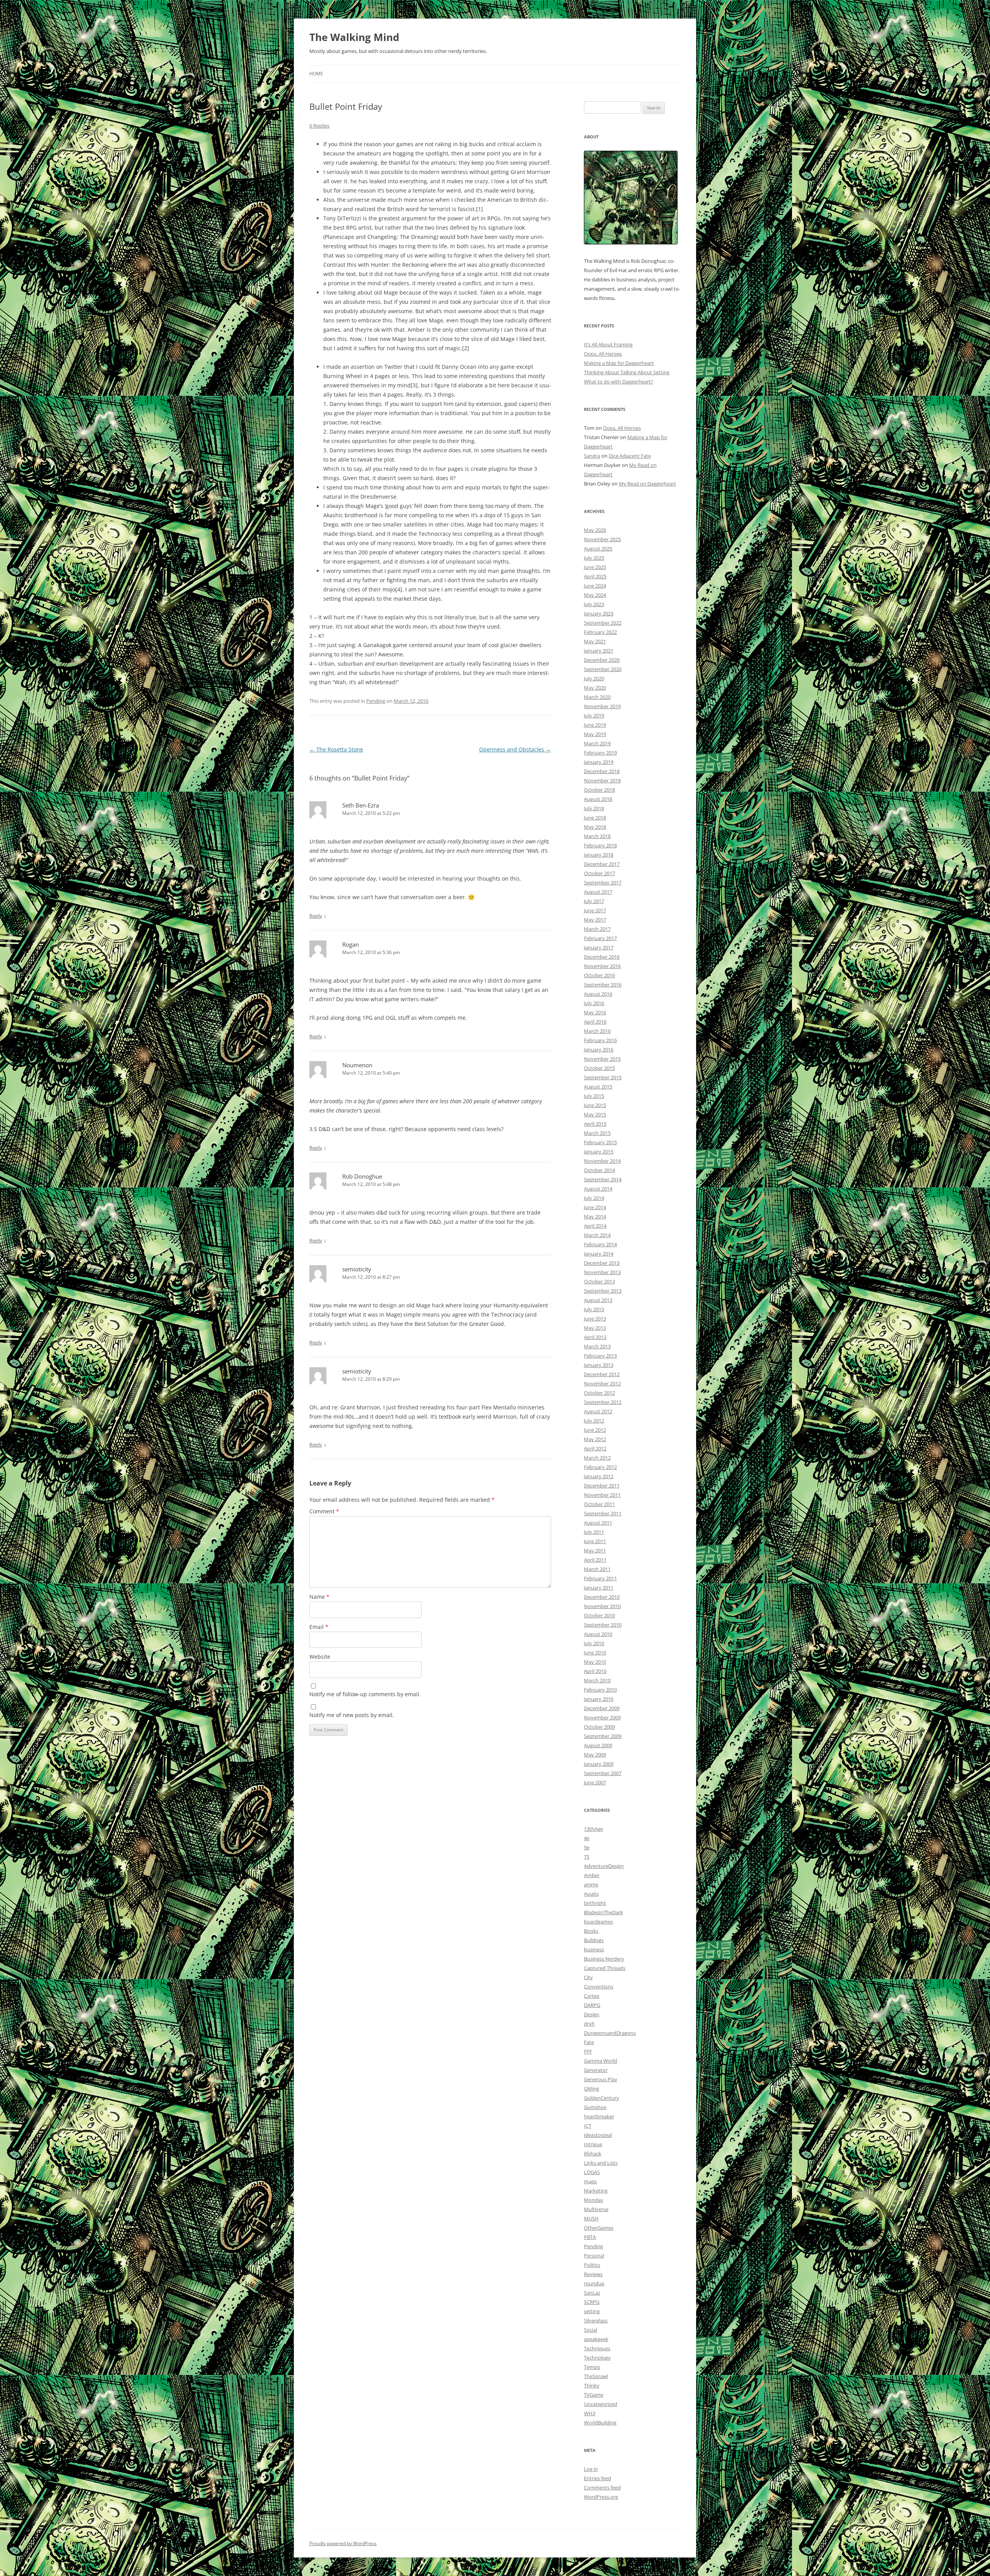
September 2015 (603, 1077)
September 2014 (603, 1179)
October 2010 (599, 1615)
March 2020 (597, 697)
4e (587, 1838)
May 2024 (595, 595)
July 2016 (594, 1003)
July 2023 (594, 604)
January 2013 (599, 1365)
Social (591, 2330)
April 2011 (595, 1560)
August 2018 (598, 799)
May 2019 (595, 734)
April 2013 (595, 1337)
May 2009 (595, 1755)
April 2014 (595, 1226)
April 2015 (595, 1124)
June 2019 (595, 725)
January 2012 (599, 1476)
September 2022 (603, 623)
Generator (596, 2070)
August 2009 (598, 1745)
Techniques (597, 2348)
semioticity (357, 1269)
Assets (591, 1894)
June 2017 (595, 910)
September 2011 (603, 1513)
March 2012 (597, 1458)
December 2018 (602, 771)
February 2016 (600, 1040)
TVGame (594, 2395)
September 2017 (603, 883)
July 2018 (594, 808)
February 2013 (600, 1356)
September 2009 (603, 1736)
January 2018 (599, 855)
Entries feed (597, 2478)
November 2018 (602, 780)
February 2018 (600, 845)
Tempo (592, 2367)
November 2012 (602, 1383)
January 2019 (599, 762)
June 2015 (595, 1105)
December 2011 (602, 1486)
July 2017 (594, 901)
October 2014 (599, 1170)
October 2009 (599, 1727)
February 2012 (600, 1467)
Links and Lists (601, 2163)
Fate (589, 2042)
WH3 (590, 2413)
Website (320, 1657)
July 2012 (594, 1421)
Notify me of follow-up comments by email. (365, 1694)
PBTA (590, 2237)
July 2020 (594, 678)
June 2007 (595, 1782)
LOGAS (592, 2172)
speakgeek (596, 2339)
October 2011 (599, 1504)
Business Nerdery (604, 1959)
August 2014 (598, 1189)
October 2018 (599, 790)
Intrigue (593, 2144)
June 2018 (595, 818)
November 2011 (602, 1495)
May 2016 (595, 1012)
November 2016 (602, 966)
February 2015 (600, 1142)
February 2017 (600, 938)
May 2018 (595, 827)
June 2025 (595, 567)
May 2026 (595, 530)
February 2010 (600, 1690)
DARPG (592, 2005)
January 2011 (599, 1588)
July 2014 (594, 1198)
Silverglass (596, 2320)
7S (587, 1857)
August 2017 (598, 892)
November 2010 (602, 1606)
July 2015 (594, 1096)
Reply (316, 916)
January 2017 (599, 947)
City (588, 1977)
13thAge (593, 1829)
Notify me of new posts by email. (352, 1715)
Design (592, 2014)
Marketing (596, 2191)
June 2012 (595, 1430)
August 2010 (598, 1634)
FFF (588, 2051)
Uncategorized (601, 2404)
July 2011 (594, 1532)
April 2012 (595, 1448)
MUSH (591, 2218)
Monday (594, 2200)
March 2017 (597, 929)
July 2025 (594, 558)
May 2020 (595, 688)
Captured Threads (605, 1968)
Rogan (351, 944)
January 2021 (599, 651)
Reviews (593, 2274)
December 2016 (602, 957)
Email (319, 1627)
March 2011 (597, 1569)
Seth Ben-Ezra (361, 805)
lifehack (593, 2153)
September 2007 (603, 1773)
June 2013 (595, 1319)
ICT (588, 2126)
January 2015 (599, 1152)
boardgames (598, 1922)
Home (316, 74)
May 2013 (595, 1328)
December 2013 (602, 1263)
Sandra (592, 456)
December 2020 (602, 660)
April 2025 (595, 576)
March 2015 (597, 1133)
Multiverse (596, 2209)
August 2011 (598, 1523)
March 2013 (597, 1346)
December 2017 (602, 864)
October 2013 (599, 1281)
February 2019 (600, 753)
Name (319, 1597)
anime (591, 1884)
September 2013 (603, 1291)
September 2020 (603, 669)
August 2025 (598, 549)
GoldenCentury (602, 2098)
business (594, 1949)
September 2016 (603, 985)
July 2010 (594, 1643)
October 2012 (599, 1393)
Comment (324, 1511)
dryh (589, 2024)
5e (587, 1847)
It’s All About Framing (608, 344)
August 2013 (598, 1300)
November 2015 (602, 1059)
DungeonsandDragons (610, 2033)
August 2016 (598, 994)
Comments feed (602, 2487)
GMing (591, 2089)
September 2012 (603, 1402)
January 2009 (599, 1764)
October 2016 (599, 975)
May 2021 (595, 641)
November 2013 (602, 1272)
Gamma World (601, 2061)
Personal (594, 2256)
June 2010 (595, 1653)
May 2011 (595, 1550)
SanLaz (592, 2293)
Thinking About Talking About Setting (627, 372)
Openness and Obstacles (515, 749)
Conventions (599, 1987)
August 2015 (598, 1087)
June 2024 (595, 586)
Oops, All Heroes (603, 354)
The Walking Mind (354, 37)
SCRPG (592, 2302)
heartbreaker (599, 2116)
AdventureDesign (604, 1866)
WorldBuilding (600, 2423)
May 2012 (595, 1439)
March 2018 (597, 836)
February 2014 (600, 1244)
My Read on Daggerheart (647, 484)
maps (590, 2181)
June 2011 (595, 1541)
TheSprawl (596, 2376)
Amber (592, 1875)
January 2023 (599, 613)
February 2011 (600, 1578)
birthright (595, 1903)
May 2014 (595, 1216)
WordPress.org (601, 2497)
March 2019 (597, 743)
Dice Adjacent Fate (630, 456)
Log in (591, 2469)
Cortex (592, 1996)
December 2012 (602, 1374)
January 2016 (599, 1049)
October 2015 (599, 1068)
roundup (594, 2283)
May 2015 (595, 1114)
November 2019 (602, 706)
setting (592, 2311)
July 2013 (594, 1309)
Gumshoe (595, 2107)
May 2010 (595, 1662)
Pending (376, 701)
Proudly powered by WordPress (343, 2543)
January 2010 (599, 1699)
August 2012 (598, 1411)
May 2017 (595, 920)
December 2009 (602, 1708)
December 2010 (602, 1597)
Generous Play (601, 2079)
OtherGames (599, 2228)
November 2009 (602, 1717)
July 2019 (594, 716)
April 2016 (595, 1022)
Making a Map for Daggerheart (619, 363)
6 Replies (319, 126)
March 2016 (597, 1031)
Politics (592, 2265)
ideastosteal (598, 2135)
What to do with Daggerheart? (619, 382)
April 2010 (595, 1671)
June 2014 (595, 1207)
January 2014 (599, 1254)
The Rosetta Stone (336, 749)
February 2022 (600, 632)
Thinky (592, 2385)
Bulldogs (594, 1940)
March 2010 (597, 1680)
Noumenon (357, 1065)
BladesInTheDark (603, 1912)
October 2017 (599, 873)
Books (591, 1931)
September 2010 (603, 1625)
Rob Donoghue (362, 1176)
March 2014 (597, 1235)
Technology (597, 2358)
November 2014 (602, 1161)
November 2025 (602, 539)
